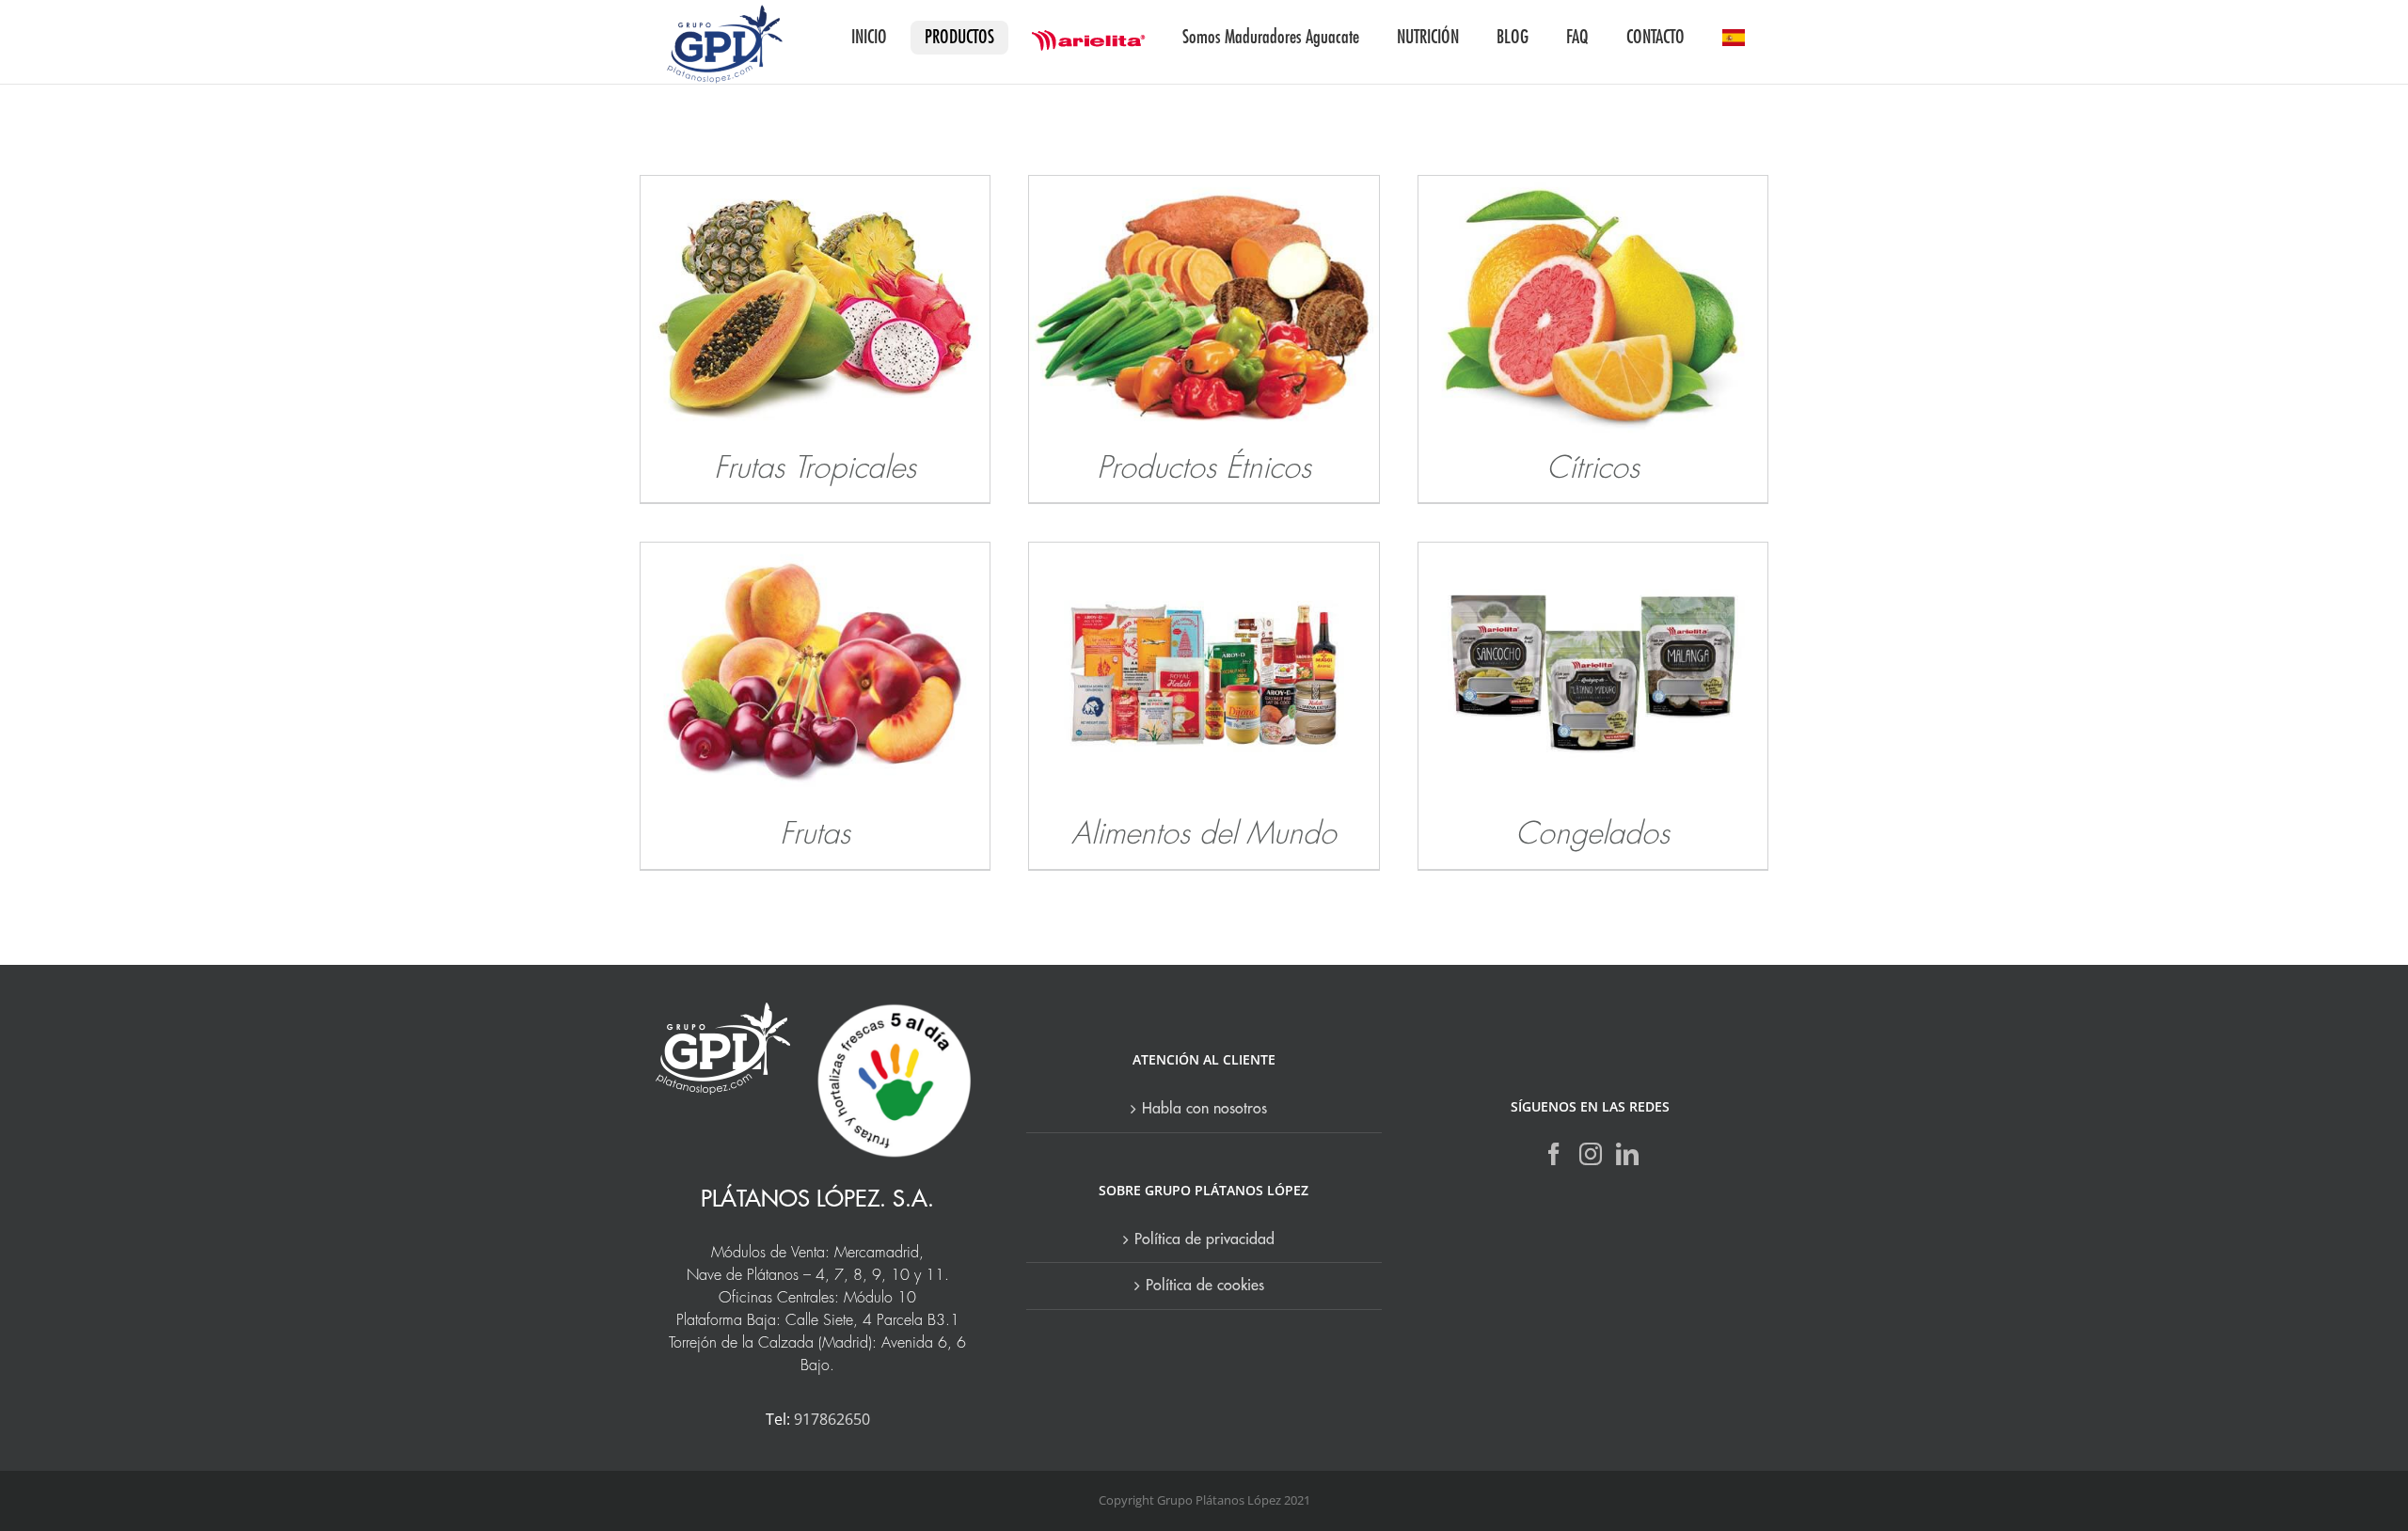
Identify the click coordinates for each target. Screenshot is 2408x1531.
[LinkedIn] (1627, 1154)
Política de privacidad (1204, 1239)
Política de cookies (1205, 1286)
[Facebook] (1554, 1154)
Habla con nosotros (1204, 1109)
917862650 (832, 1419)
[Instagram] (1591, 1154)
